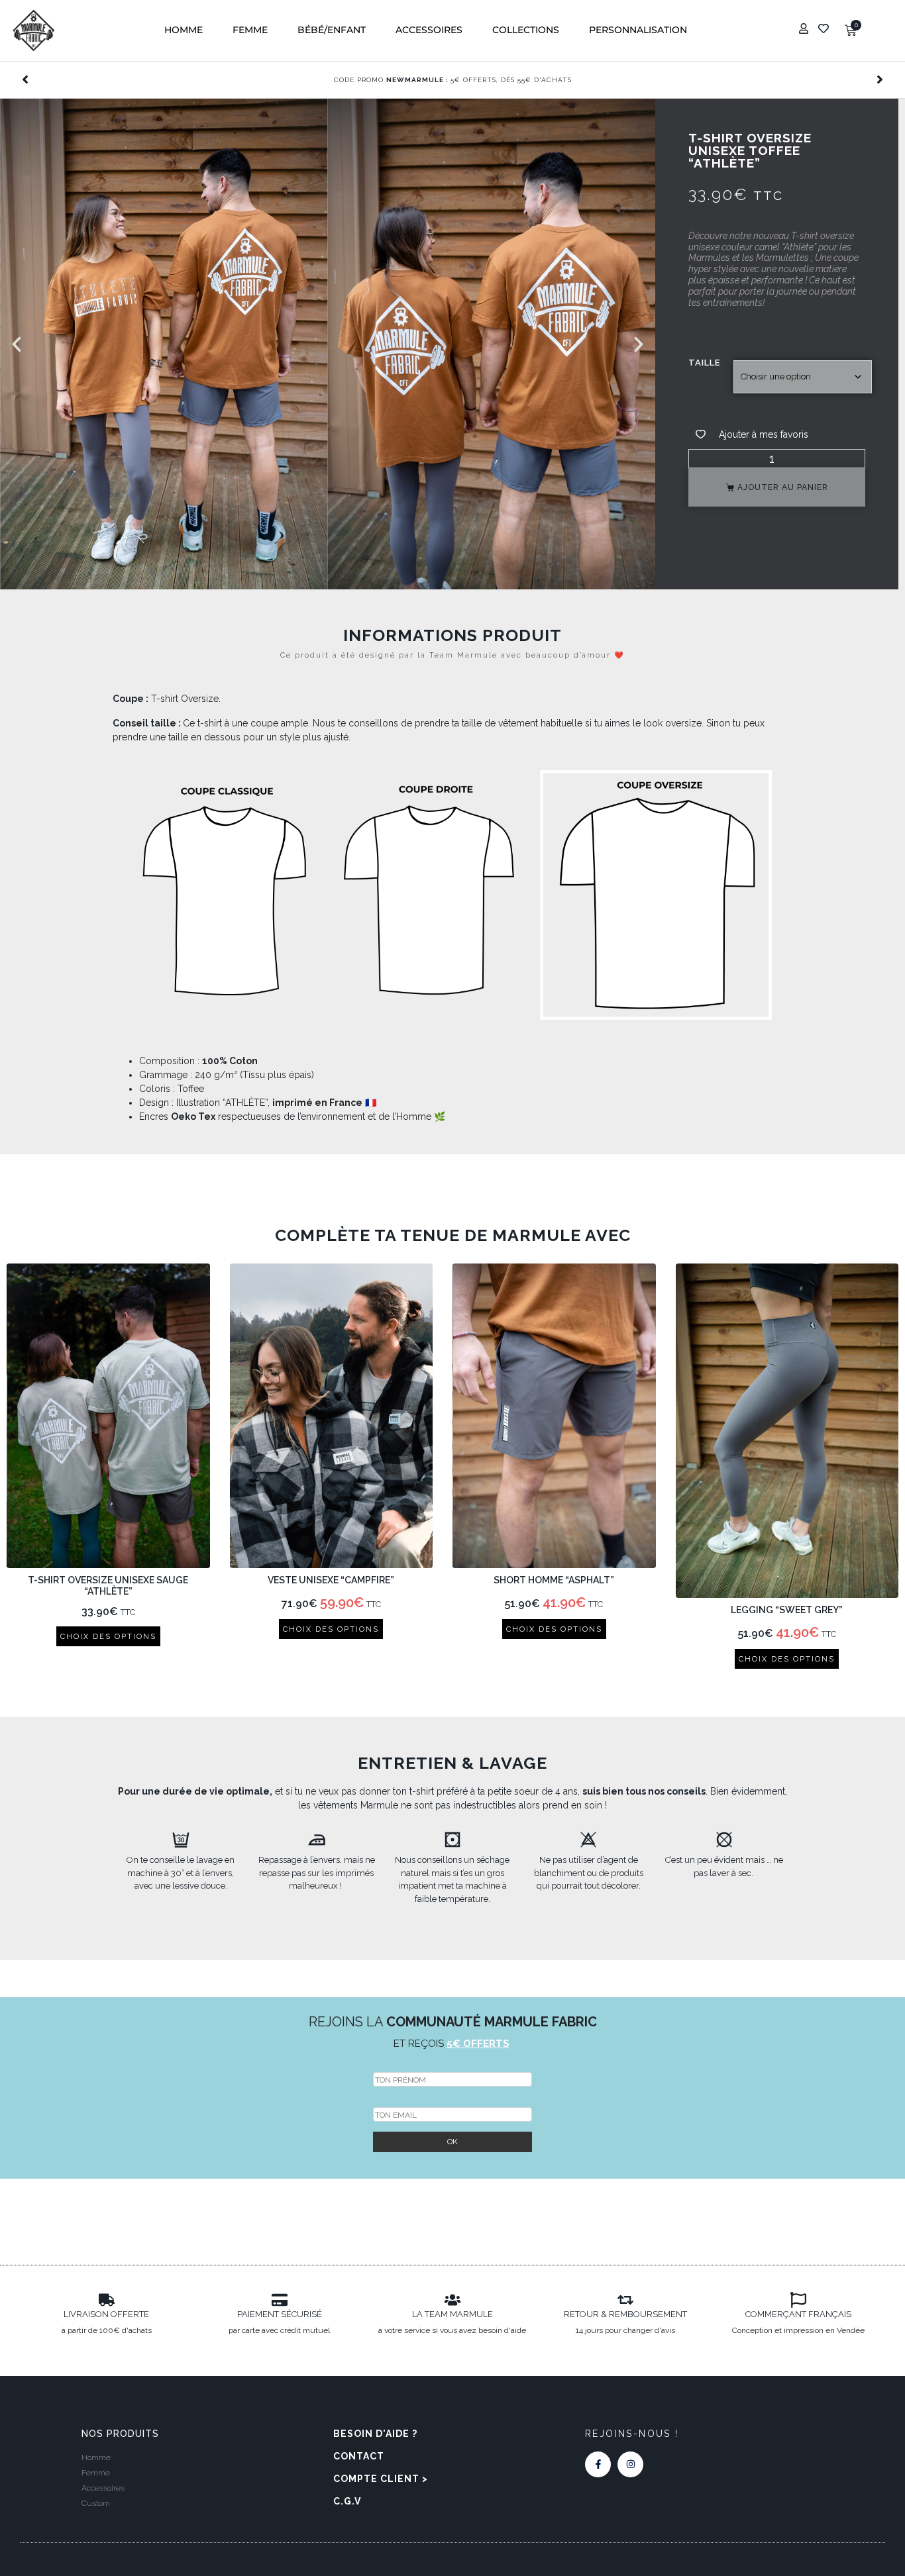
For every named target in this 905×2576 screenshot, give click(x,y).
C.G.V (347, 2501)
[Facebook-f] (598, 2464)
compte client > (381, 2479)
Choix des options (108, 1636)
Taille (704, 363)
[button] (184, 30)
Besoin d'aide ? (375, 2434)
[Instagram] (630, 2464)
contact (359, 2456)
